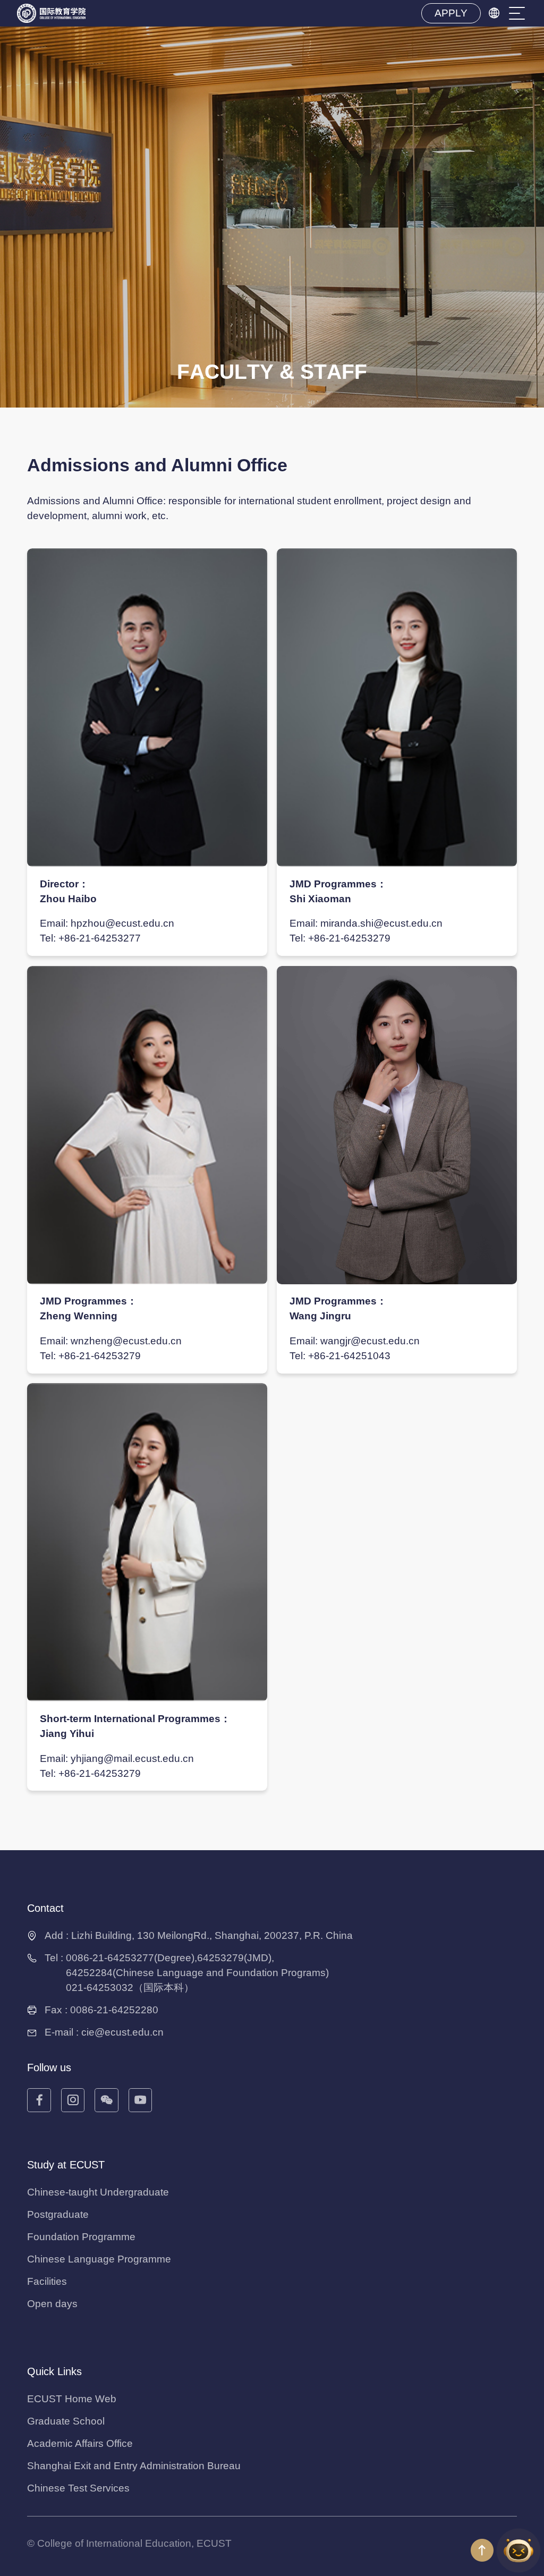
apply (451, 13)
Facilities (47, 2281)
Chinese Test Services (78, 2488)
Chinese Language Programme (99, 2259)
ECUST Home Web (72, 2399)
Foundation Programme (81, 2237)
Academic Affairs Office (80, 2443)
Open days (52, 2304)
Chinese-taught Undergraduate (98, 2192)
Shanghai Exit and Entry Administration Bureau (134, 2466)
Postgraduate (58, 2214)
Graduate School (66, 2421)
